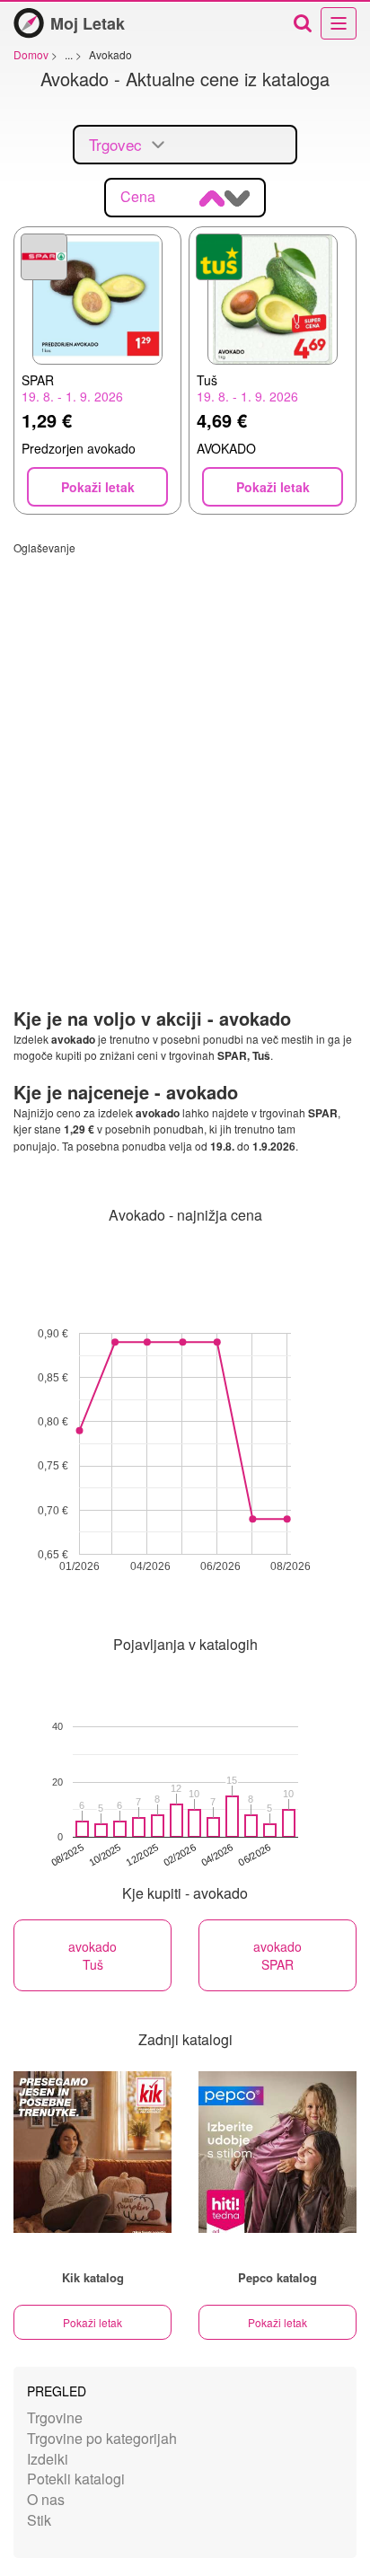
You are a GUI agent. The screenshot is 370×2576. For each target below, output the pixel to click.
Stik (39, 2520)
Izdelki (48, 2459)
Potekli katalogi (76, 2479)
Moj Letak (88, 23)
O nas (46, 2499)
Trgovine (55, 2417)
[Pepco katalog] (277, 2152)
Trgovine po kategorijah (102, 2438)
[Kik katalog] (92, 2152)
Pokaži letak (92, 2322)
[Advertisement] (185, 740)
